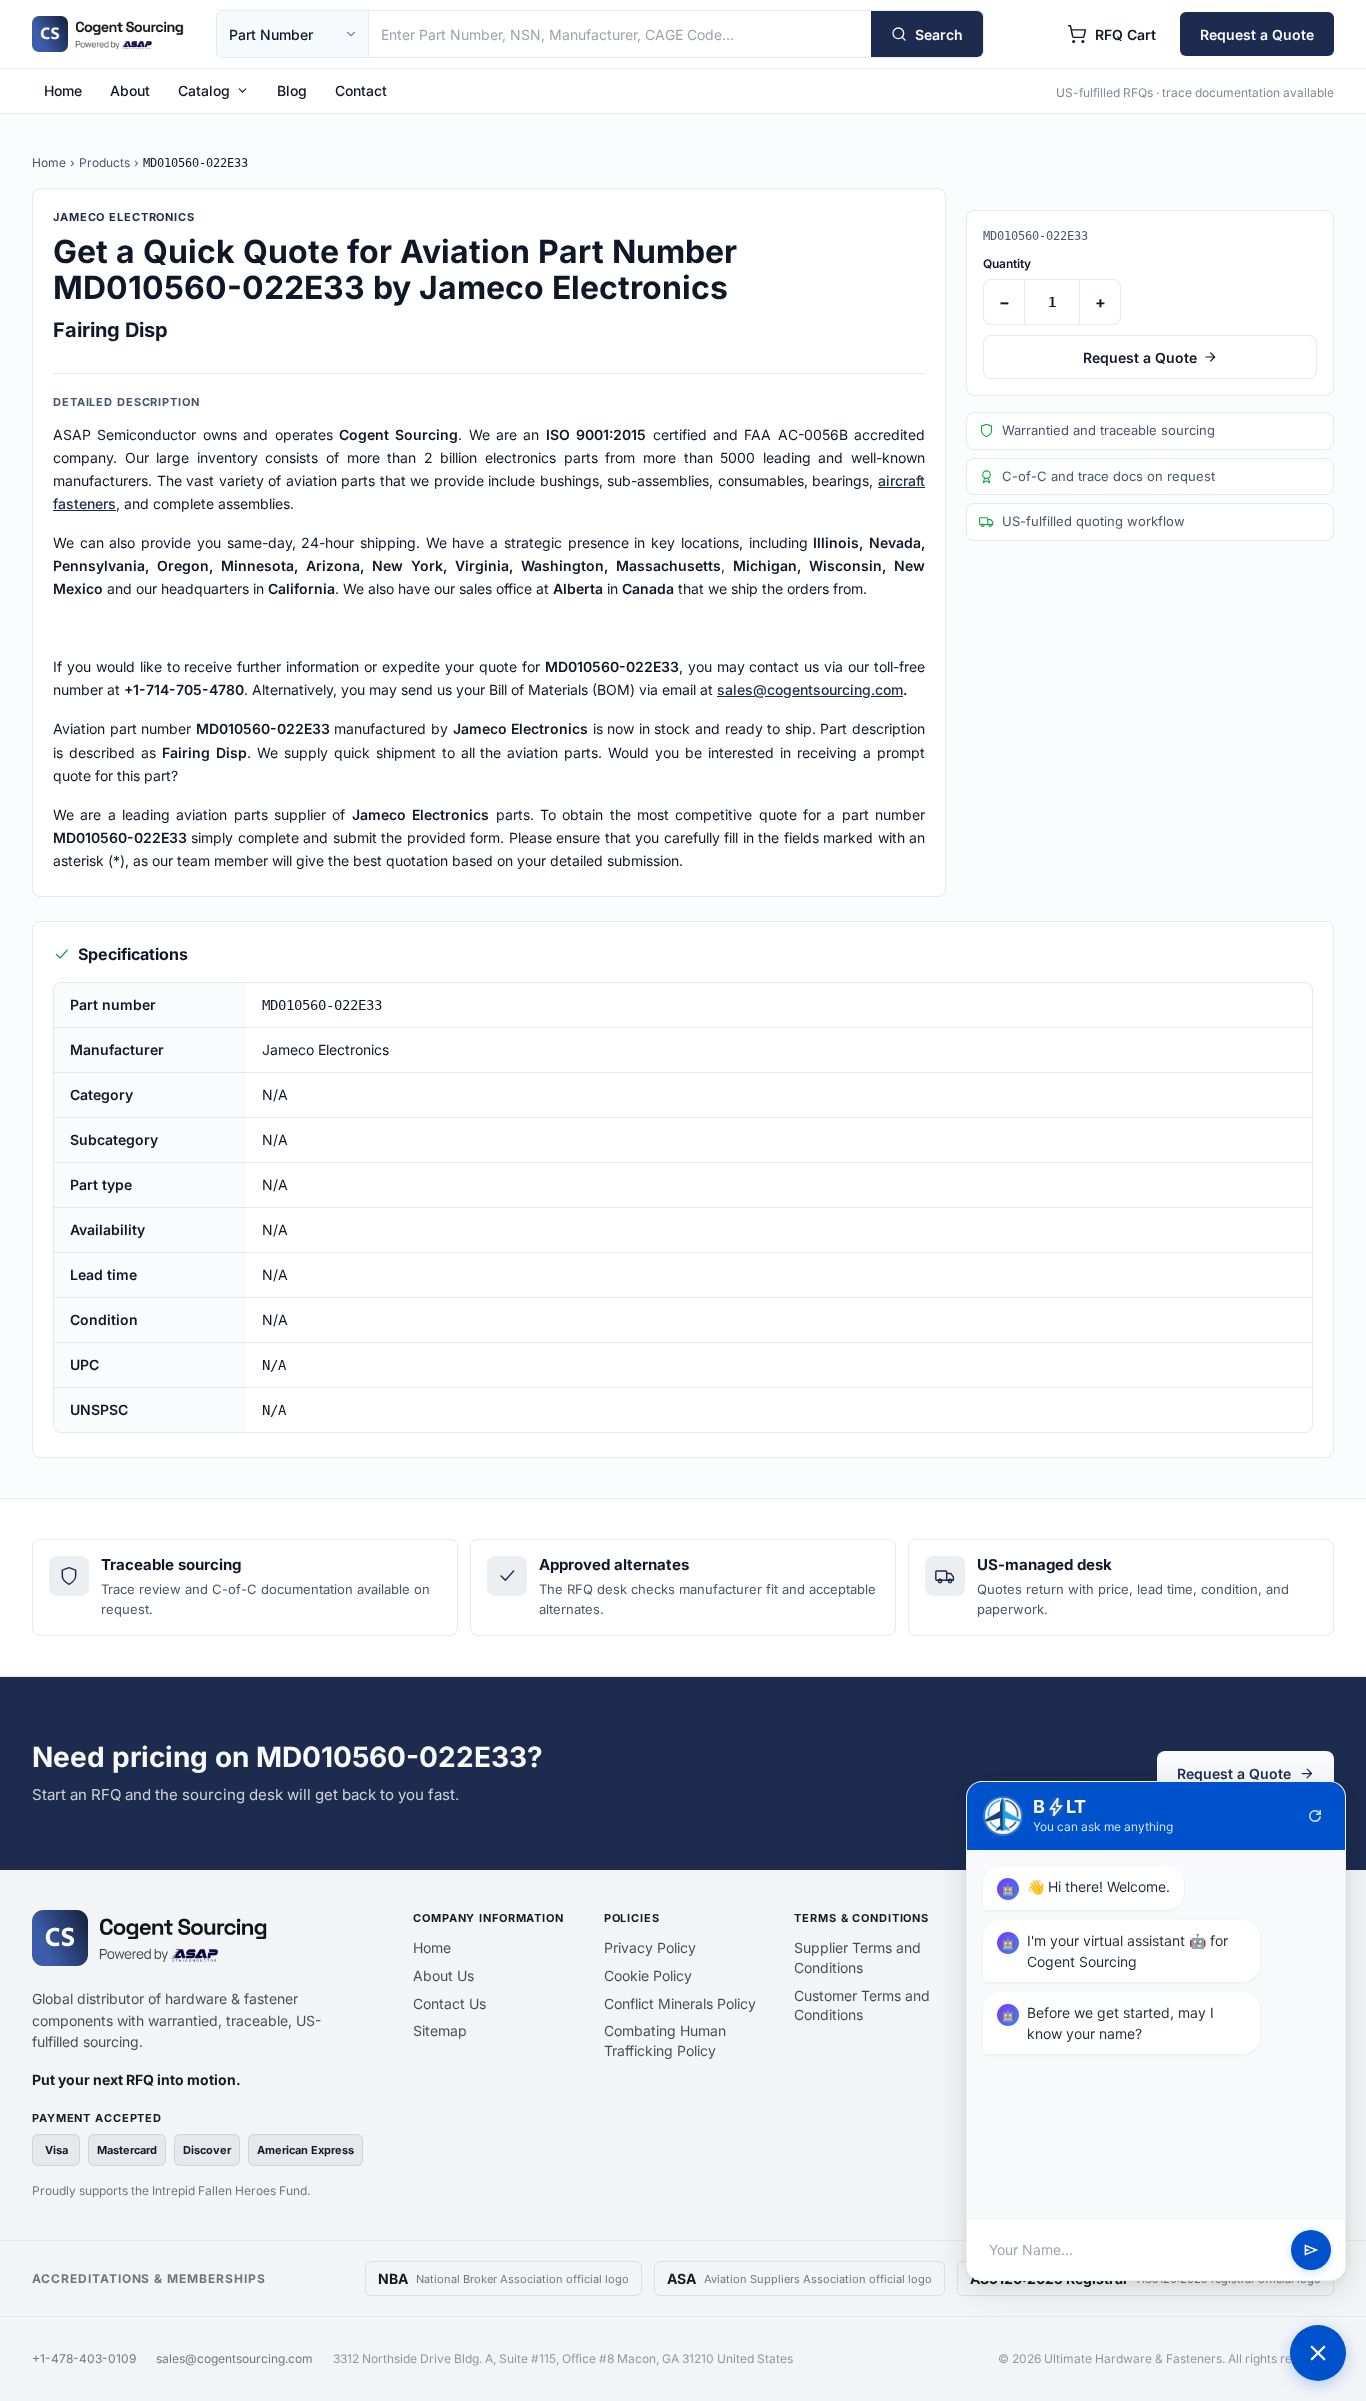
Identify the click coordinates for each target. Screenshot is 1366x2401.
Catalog (204, 90)
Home (63, 90)
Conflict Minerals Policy (680, 2003)
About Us (443, 1975)
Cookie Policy (648, 1975)
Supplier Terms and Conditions (857, 1957)
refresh (1315, 1816)
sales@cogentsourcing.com (810, 689)
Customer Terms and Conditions (862, 2005)
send (1311, 2250)
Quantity (1007, 263)
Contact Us (449, 2003)
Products (104, 162)
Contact (361, 90)
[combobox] (620, 34)
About (130, 90)
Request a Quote (1257, 34)
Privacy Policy (650, 1947)
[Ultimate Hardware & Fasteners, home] (108, 34)
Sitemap (440, 2030)
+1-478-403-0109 (84, 2358)
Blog (292, 90)
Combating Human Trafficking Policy (665, 2040)
